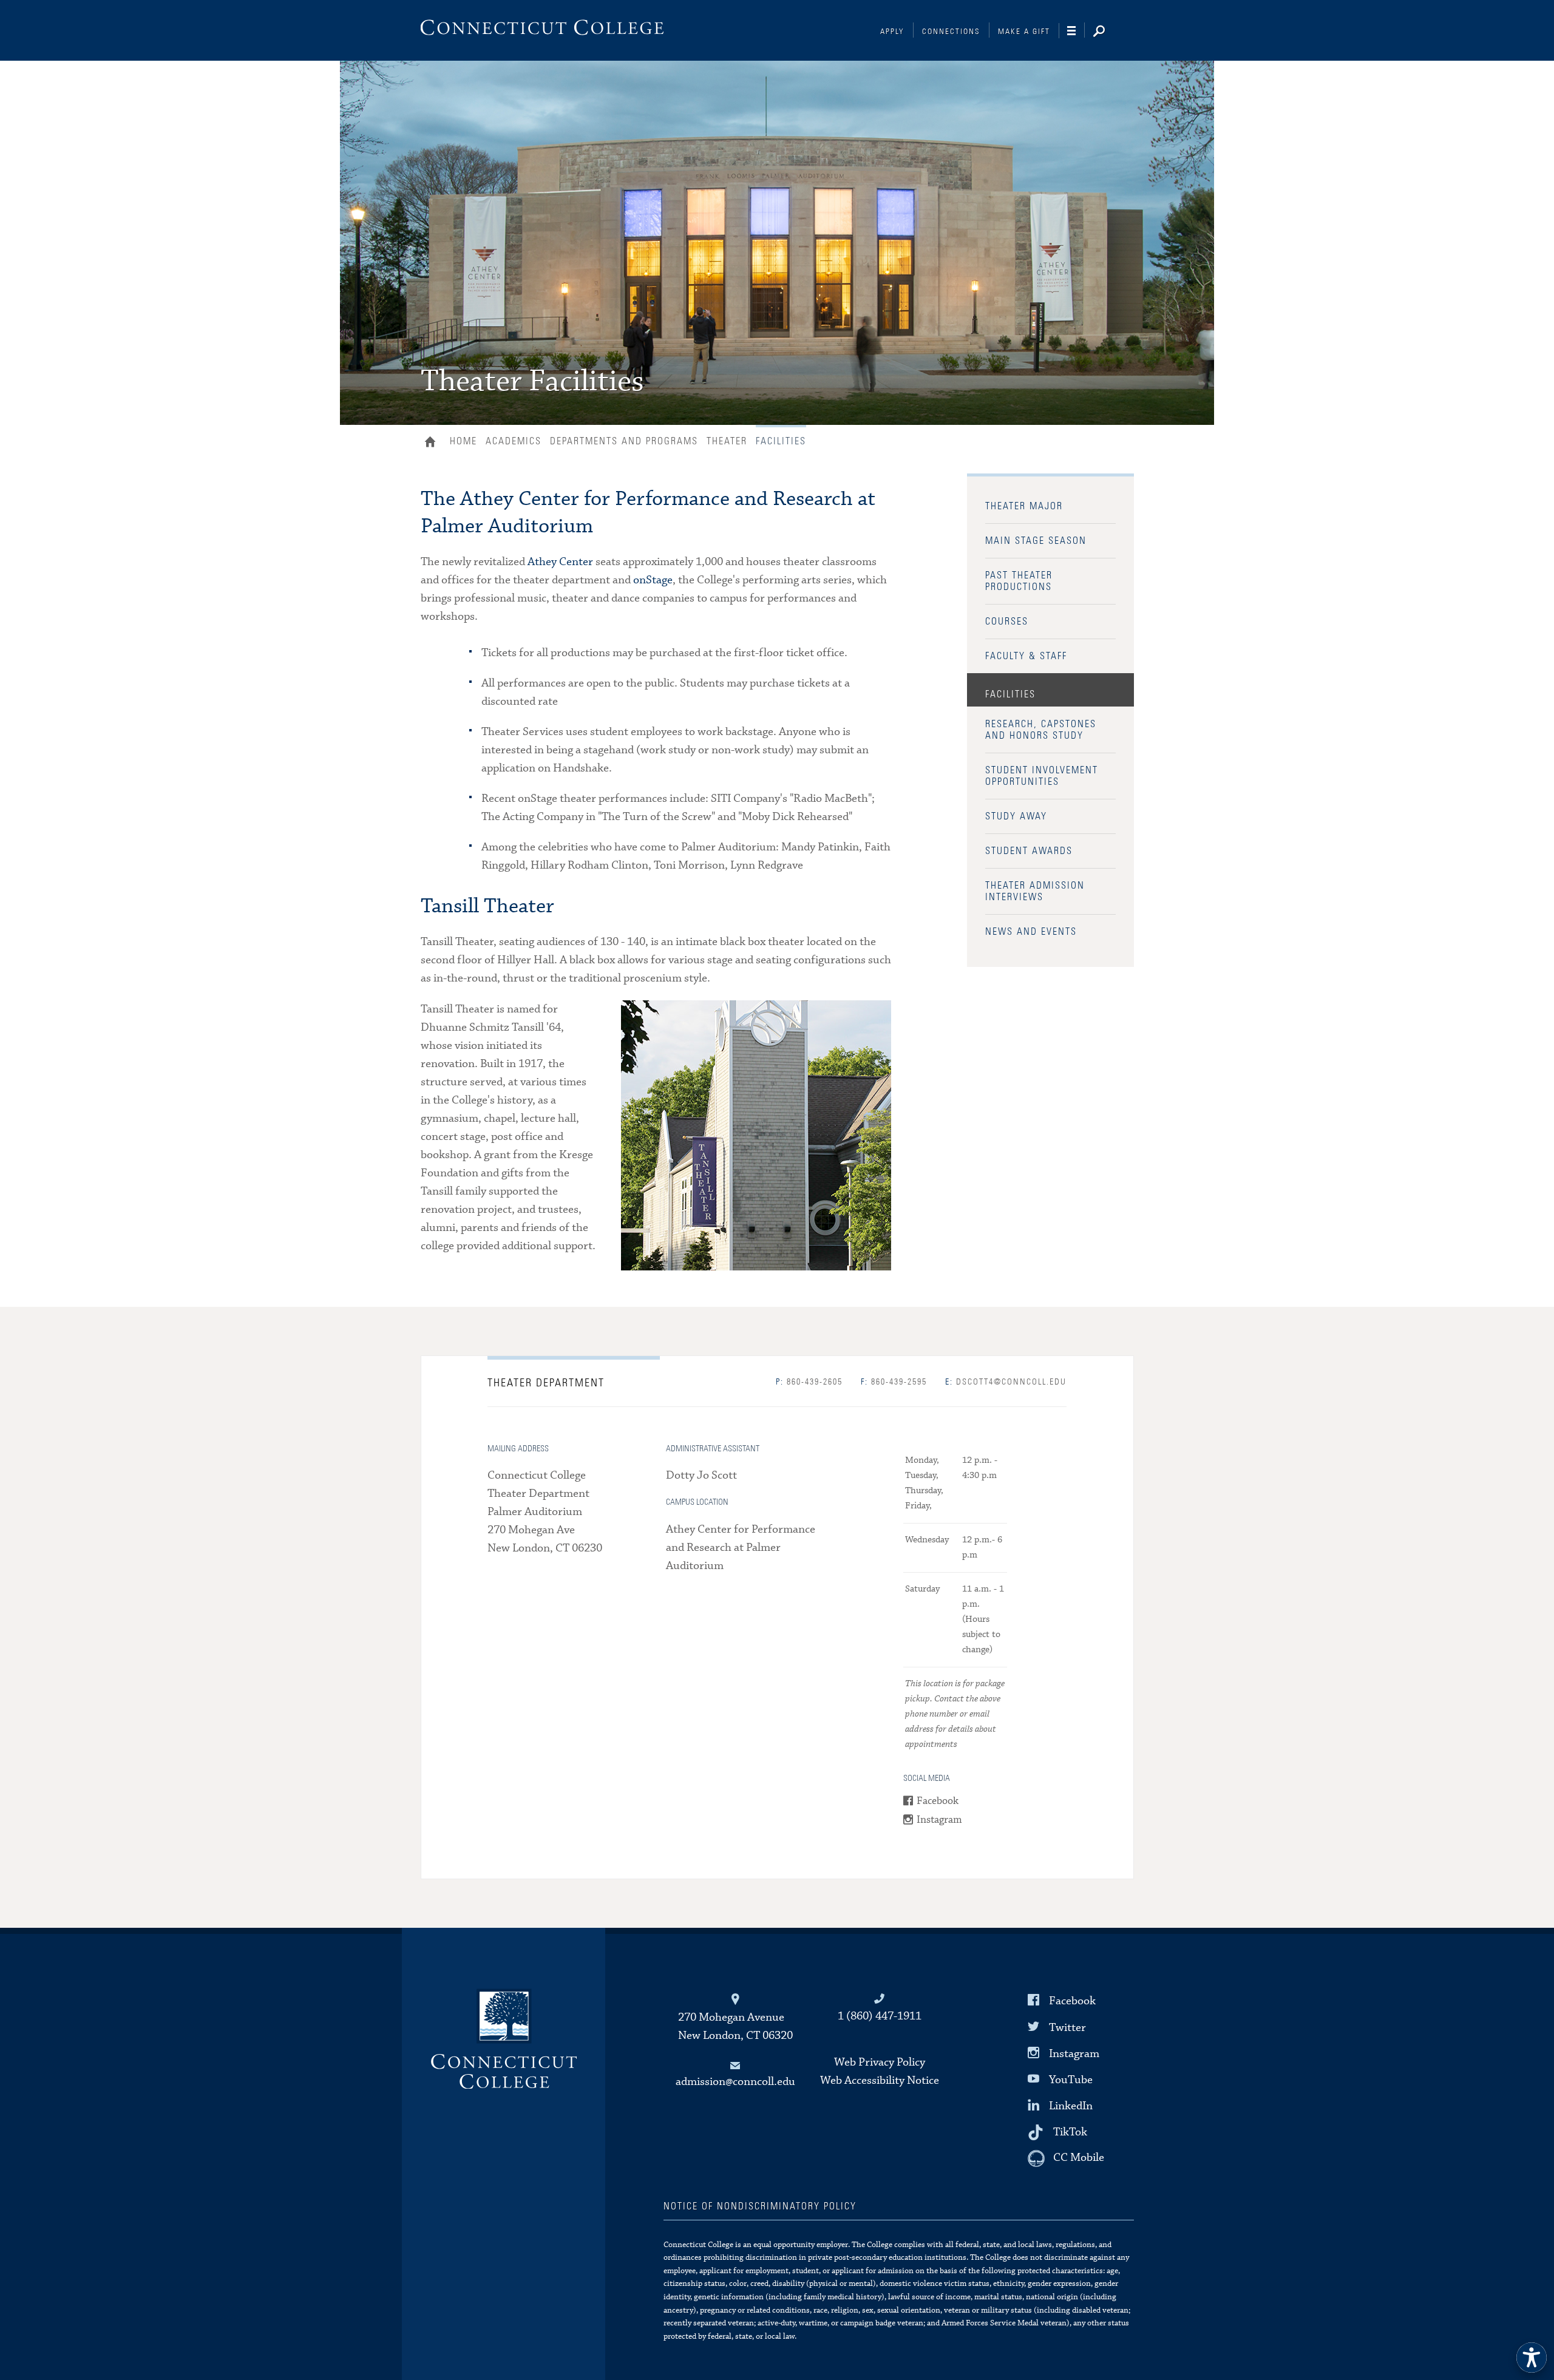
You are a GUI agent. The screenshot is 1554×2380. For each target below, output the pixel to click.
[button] (1532, 2358)
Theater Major (1024, 506)
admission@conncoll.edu (735, 2082)
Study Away (1016, 816)
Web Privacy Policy (880, 2062)
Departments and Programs (624, 441)
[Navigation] (1076, 31)
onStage (653, 580)
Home (433, 443)
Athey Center (560, 562)
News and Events (1031, 932)
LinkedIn (1071, 2106)
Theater (727, 441)
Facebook (938, 1801)
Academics (514, 441)
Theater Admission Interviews (1035, 891)
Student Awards (1029, 851)
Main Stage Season (1036, 541)
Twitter (1067, 2027)
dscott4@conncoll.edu (1006, 1382)
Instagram (939, 1820)
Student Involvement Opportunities (1042, 776)
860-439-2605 (809, 1382)
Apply (892, 32)
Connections (951, 32)
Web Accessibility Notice (880, 2080)
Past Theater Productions (1019, 581)
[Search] (1108, 32)
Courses (1007, 622)
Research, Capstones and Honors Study (1041, 730)
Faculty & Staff (1026, 656)
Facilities (1010, 694)
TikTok (1070, 2132)
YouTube (1071, 2080)
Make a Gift (1024, 32)
